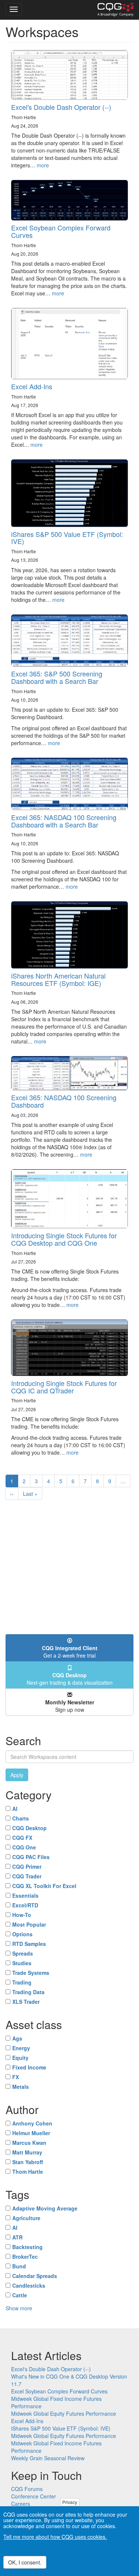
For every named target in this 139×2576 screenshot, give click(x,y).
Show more (19, 2308)
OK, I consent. (25, 2562)
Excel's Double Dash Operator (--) (61, 107)
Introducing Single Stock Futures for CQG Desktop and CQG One (64, 1239)
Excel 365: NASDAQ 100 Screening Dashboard (64, 1101)
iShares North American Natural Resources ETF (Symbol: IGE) (58, 979)
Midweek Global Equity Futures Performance (64, 2413)
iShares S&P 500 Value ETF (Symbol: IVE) (67, 538)
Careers (21, 2504)
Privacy (70, 2502)
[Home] (115, 10)
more (43, 165)
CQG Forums (27, 2489)
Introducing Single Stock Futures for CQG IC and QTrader (64, 1387)
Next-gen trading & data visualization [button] (70, 1679)
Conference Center (34, 2496)
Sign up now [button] (70, 1706)
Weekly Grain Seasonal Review (48, 2458)
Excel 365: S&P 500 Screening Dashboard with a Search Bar (57, 677)
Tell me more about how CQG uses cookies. (55, 2537)
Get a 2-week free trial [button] (70, 1652)
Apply (17, 1775)
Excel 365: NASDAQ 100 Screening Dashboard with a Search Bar (64, 821)
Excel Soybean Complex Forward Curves (61, 231)
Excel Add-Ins (32, 386)
